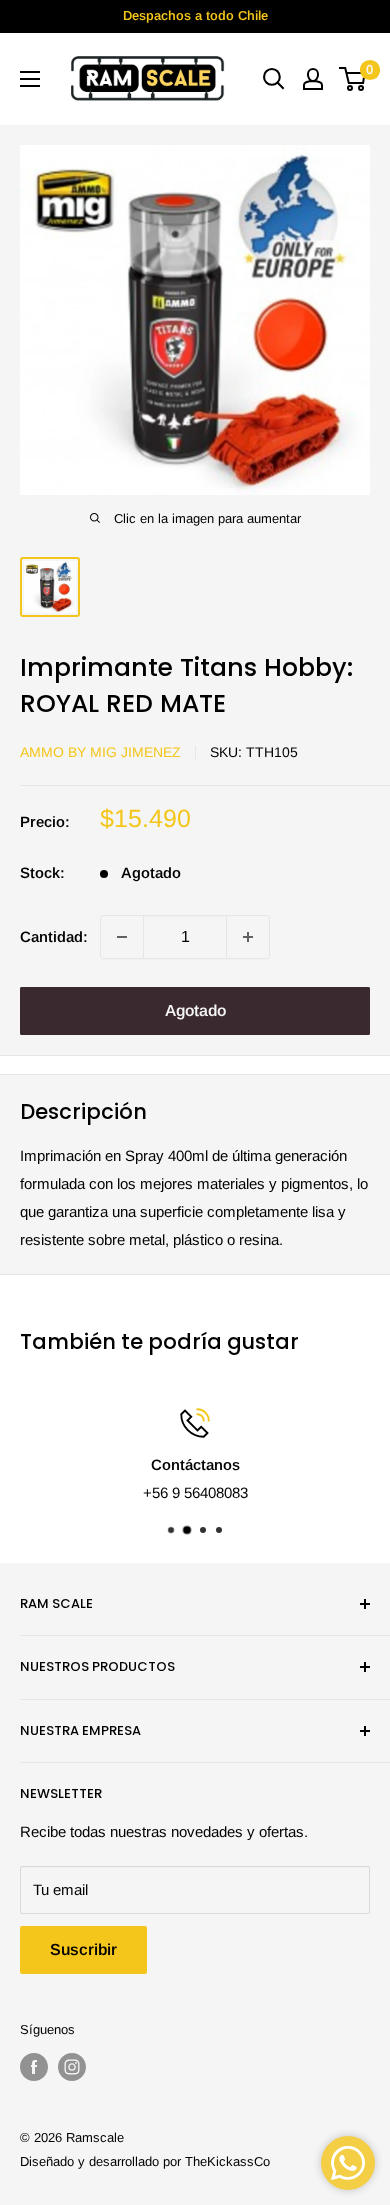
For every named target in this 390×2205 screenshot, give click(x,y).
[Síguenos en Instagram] (72, 2067)
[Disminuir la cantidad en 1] (122, 937)
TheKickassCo (227, 2161)
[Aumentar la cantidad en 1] (248, 937)
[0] (353, 79)
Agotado (195, 1010)
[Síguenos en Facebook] (34, 2067)
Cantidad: (54, 936)
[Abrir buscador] (274, 79)
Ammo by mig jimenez (100, 752)
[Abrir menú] (30, 79)
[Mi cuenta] (313, 79)
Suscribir (83, 1949)
